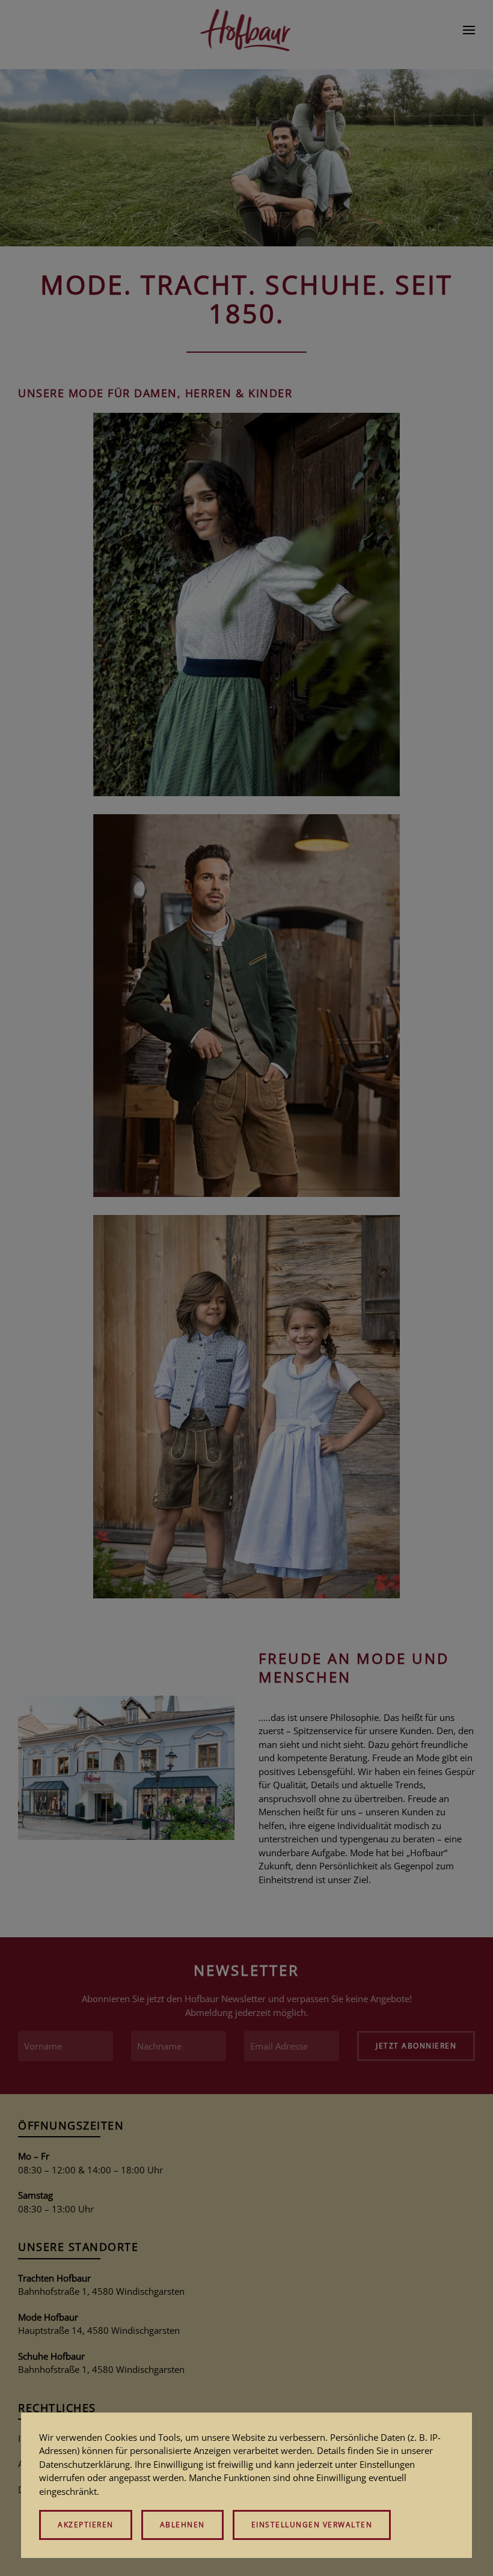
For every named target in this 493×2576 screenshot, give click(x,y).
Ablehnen (182, 2525)
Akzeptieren (86, 2525)
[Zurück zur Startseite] (247, 30)
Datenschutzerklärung (84, 2464)
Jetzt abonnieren (416, 2046)
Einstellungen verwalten (312, 2525)
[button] (469, 30)
